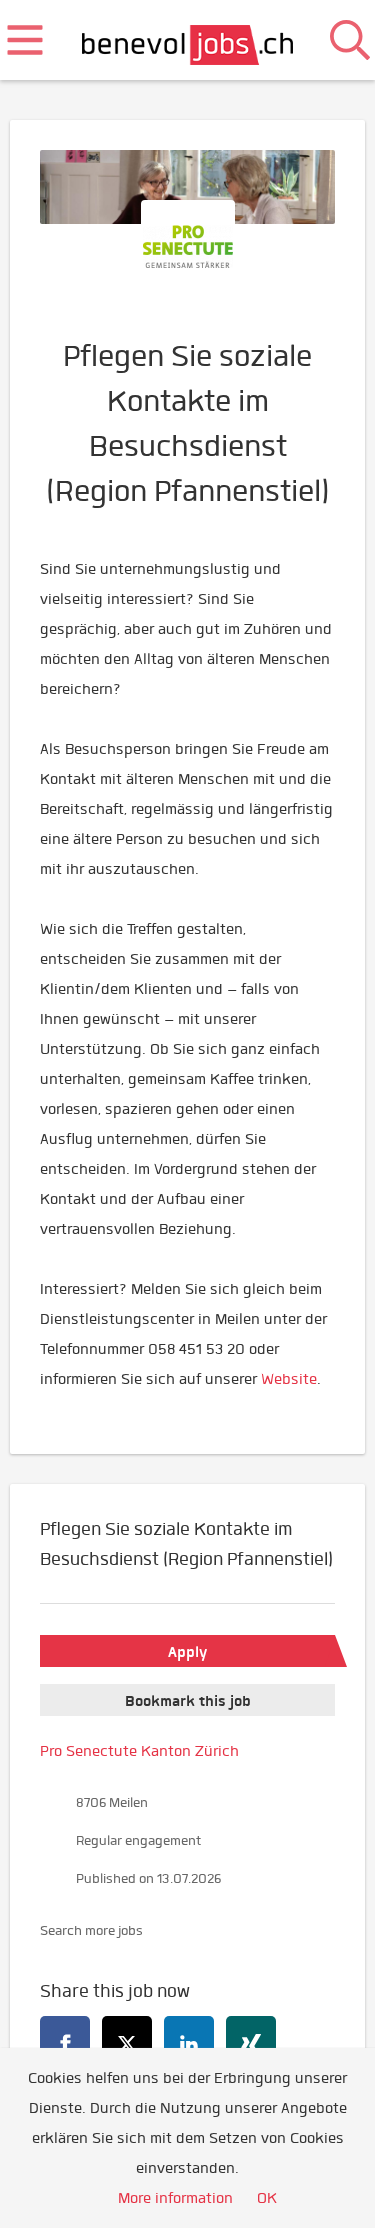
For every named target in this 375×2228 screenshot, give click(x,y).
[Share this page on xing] (251, 2041)
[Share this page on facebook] (65, 2041)
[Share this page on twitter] (127, 2041)
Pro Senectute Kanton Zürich (139, 1751)
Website (289, 1379)
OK (267, 2198)
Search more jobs (91, 1930)
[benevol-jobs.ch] (187, 40)
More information (175, 2198)
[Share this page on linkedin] (189, 2041)
